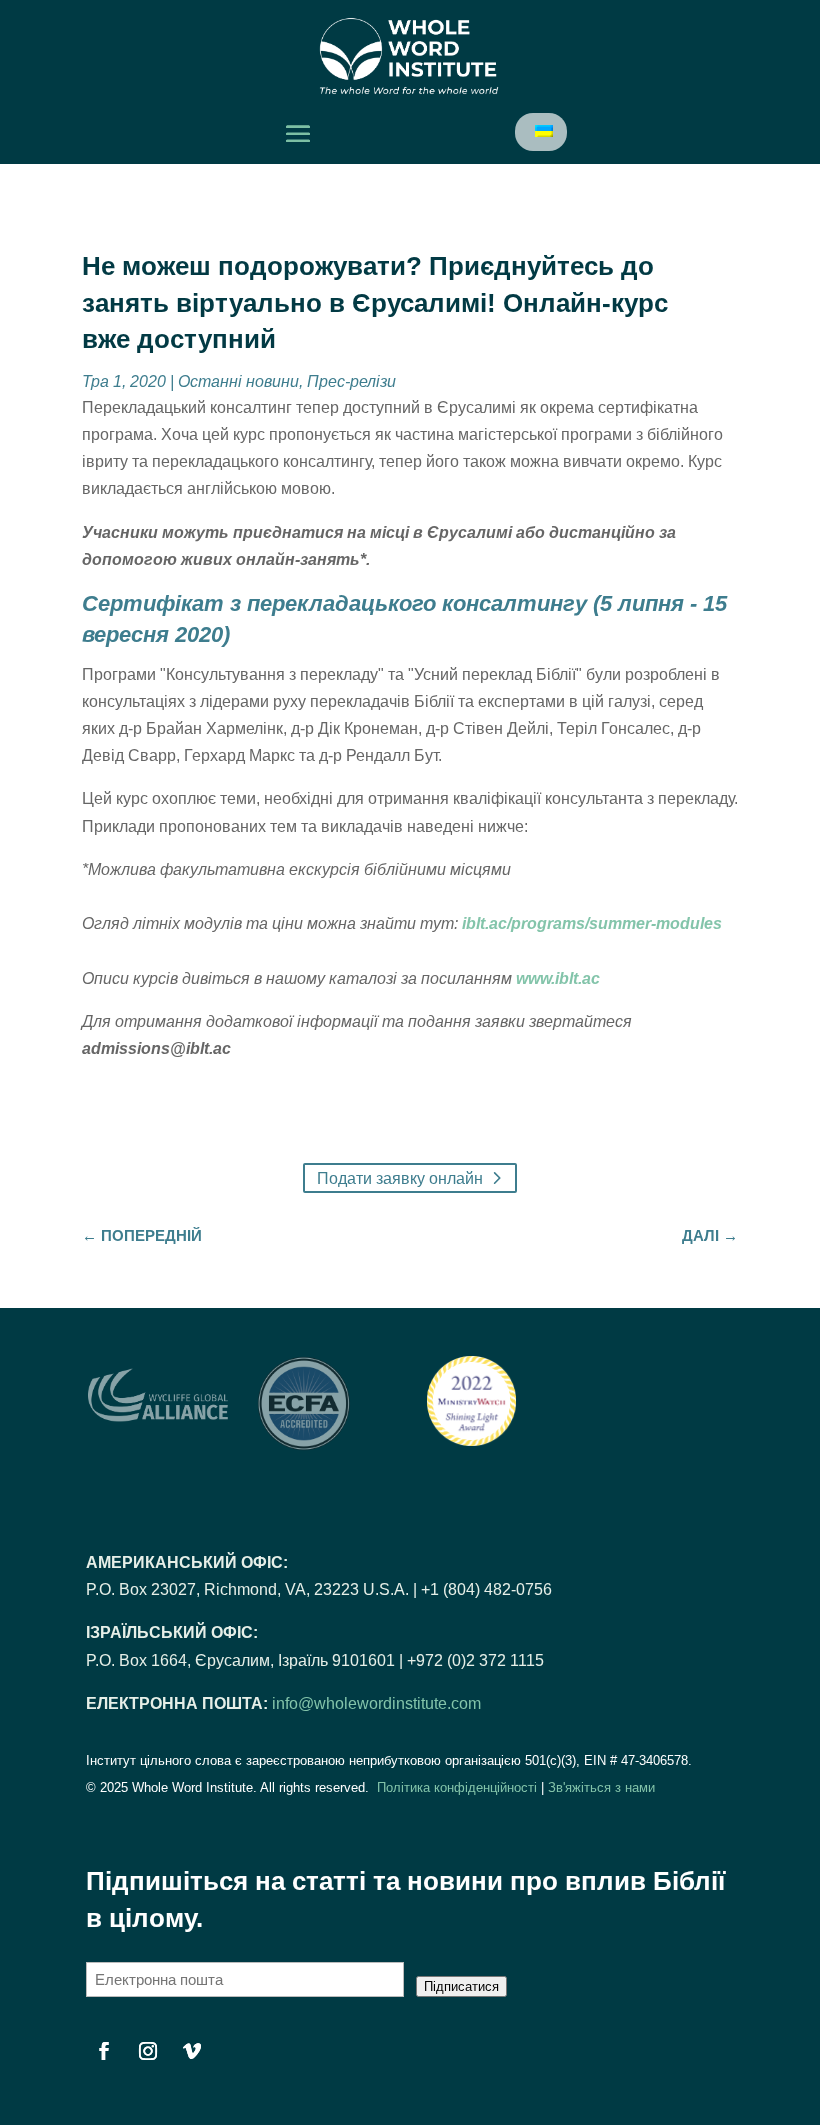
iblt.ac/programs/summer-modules (590, 923)
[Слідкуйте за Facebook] (104, 2051)
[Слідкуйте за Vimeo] (192, 2051)
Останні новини (238, 381)
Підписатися (461, 1986)
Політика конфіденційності (457, 1787)
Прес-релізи (351, 381)
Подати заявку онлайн (400, 1178)
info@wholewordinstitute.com (376, 1703)
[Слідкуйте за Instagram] (148, 2051)
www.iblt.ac (558, 978)
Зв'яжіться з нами (601, 1787)
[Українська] (542, 131)
